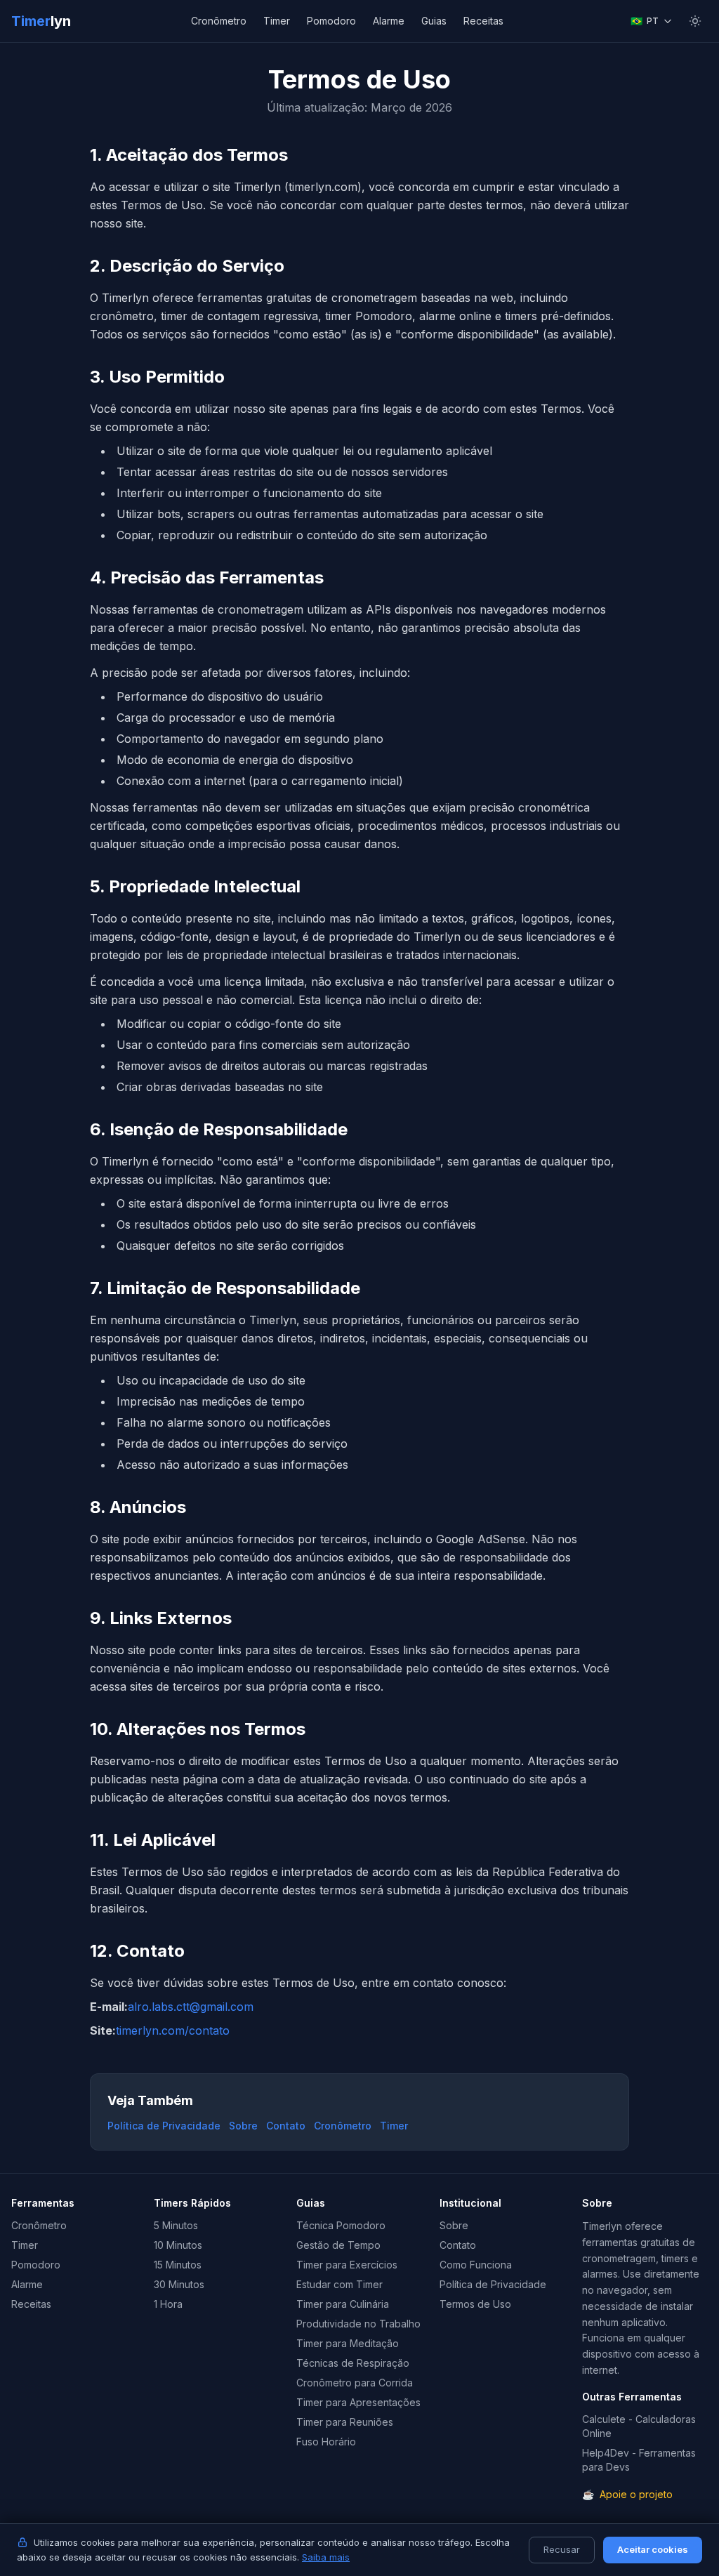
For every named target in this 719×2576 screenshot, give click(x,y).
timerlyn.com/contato (173, 2030)
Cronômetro (219, 21)
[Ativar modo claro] (695, 21)
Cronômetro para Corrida (355, 2383)
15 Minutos (178, 2265)
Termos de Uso (475, 2304)
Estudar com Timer (339, 2284)
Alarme (389, 21)
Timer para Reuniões (345, 2422)
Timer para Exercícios (347, 2265)
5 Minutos (176, 2225)
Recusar (562, 2549)
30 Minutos (179, 2284)
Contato (286, 2126)
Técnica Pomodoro (341, 2225)
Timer (41, 21)
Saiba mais (326, 2557)
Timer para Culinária (343, 2304)
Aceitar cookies (653, 2549)
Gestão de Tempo (338, 2245)
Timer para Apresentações (358, 2402)
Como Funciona (476, 2265)
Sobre (243, 2126)
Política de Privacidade (164, 2126)
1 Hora (168, 2304)
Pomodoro (331, 21)
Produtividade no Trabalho (358, 2324)
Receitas (483, 21)
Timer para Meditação (348, 2343)
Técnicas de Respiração (353, 2363)
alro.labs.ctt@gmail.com (191, 2007)
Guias (434, 21)
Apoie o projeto (627, 2494)
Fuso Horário (326, 2442)
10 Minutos (178, 2245)
